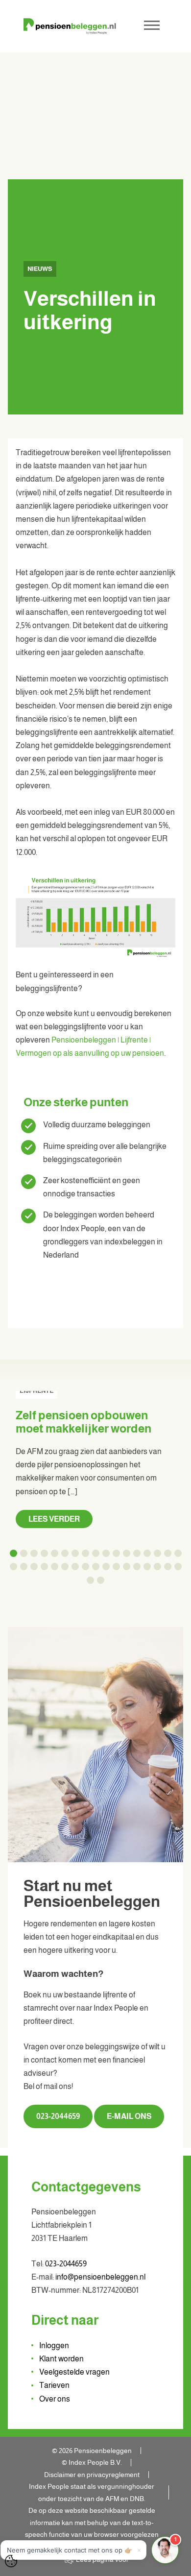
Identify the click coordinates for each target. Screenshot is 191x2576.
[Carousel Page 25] (85, 1567)
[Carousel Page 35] (90, 1580)
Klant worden (61, 2359)
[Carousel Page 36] (101, 1580)
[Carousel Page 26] (96, 1567)
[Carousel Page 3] (34, 1553)
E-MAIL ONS (129, 2116)
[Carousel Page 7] (75, 1553)
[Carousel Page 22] (55, 1567)
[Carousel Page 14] (147, 1553)
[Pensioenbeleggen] (70, 26)
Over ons (55, 2399)
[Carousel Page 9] (96, 1553)
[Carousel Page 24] (75, 1567)
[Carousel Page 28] (116, 1567)
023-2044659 (58, 2116)
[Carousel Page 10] (106, 1553)
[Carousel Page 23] (65, 1567)
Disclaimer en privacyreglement (92, 2475)
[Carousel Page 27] (106, 1567)
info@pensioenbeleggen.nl (100, 2277)
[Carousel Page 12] (127, 1553)
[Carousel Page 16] (168, 1553)
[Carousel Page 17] (178, 1553)
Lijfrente (36, 1391)
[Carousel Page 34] (178, 1567)
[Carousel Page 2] (24, 1553)
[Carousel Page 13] (137, 1553)
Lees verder (54, 1519)
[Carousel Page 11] (116, 1553)
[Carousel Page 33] (168, 1567)
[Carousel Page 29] (127, 1567)
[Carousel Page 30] (137, 1567)
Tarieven (54, 2385)
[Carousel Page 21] (44, 1567)
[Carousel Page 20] (34, 1567)
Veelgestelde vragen (74, 2372)
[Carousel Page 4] (44, 1553)
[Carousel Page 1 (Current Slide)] (13, 1553)
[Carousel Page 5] (55, 1553)
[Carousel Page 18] (13, 1567)
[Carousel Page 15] (157, 1553)
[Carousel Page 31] (147, 1567)
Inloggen (54, 2345)
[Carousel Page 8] (85, 1553)
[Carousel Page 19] (24, 1567)
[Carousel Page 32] (157, 1567)
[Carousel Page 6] (65, 1553)
